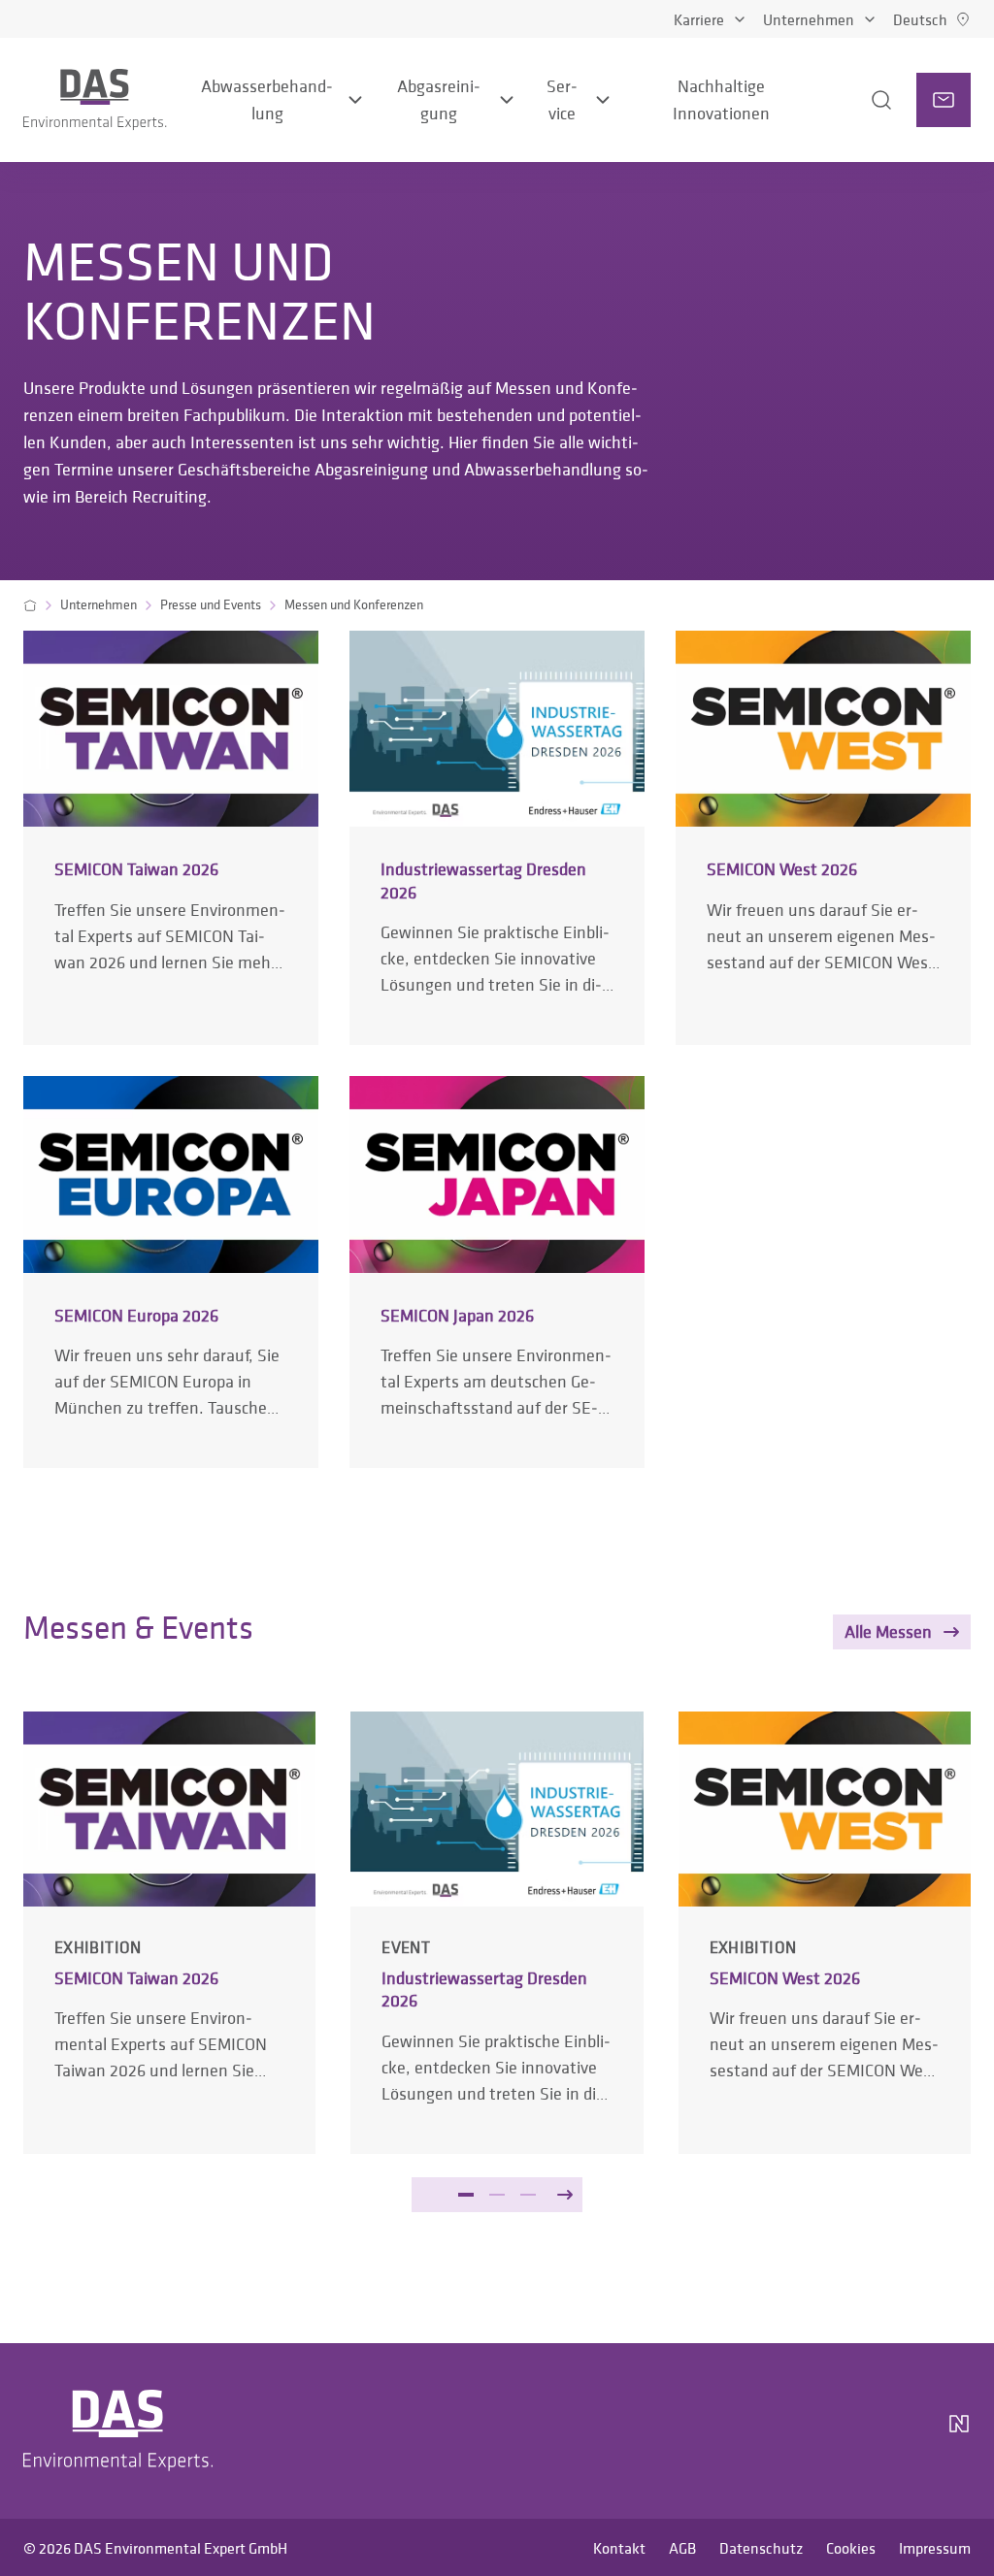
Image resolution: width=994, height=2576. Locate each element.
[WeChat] (905, 2431)
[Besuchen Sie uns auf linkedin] (804, 2431)
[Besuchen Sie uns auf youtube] (850, 2431)
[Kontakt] (944, 100)
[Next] (565, 2195)
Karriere (699, 19)
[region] (497, 1993)
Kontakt (619, 2548)
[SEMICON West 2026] (823, 837)
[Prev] (429, 2195)
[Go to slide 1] (466, 2195)
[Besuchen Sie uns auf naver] (959, 2431)
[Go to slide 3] (528, 2195)
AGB (682, 2548)
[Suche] (857, 100)
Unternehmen (809, 19)
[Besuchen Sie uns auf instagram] (757, 2431)
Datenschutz (761, 2548)
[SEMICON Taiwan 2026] (171, 837)
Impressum (935, 2548)
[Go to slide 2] (497, 2195)
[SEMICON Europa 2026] (171, 1272)
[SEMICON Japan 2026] (497, 1272)
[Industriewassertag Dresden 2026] (497, 837)
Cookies (851, 2548)
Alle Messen (888, 1631)
